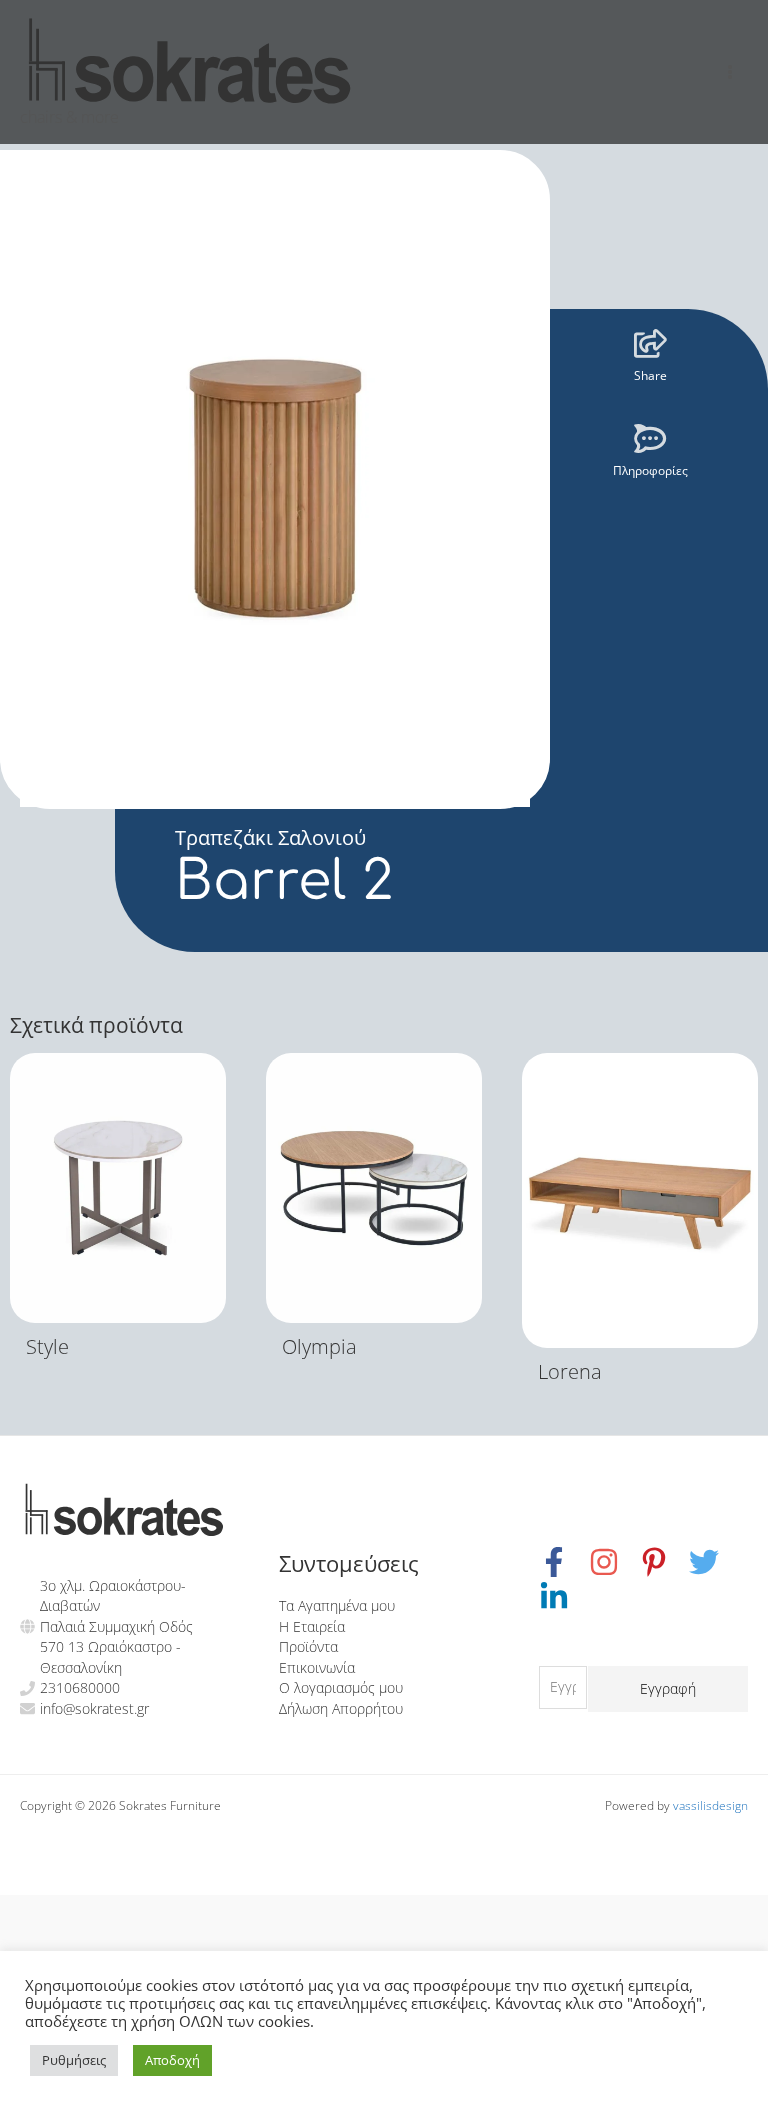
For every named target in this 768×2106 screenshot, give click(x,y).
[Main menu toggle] (730, 71)
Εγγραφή (668, 1688)
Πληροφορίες (650, 470)
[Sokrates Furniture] (190, 60)
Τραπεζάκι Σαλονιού (270, 837)
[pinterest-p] (664, 1562)
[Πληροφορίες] (650, 438)
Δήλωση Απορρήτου (341, 1708)
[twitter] (714, 1562)
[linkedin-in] (556, 1597)
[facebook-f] (564, 1562)
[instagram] (614, 1562)
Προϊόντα (308, 1646)
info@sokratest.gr (94, 1708)
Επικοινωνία (317, 1667)
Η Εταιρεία (312, 1626)
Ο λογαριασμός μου (341, 1687)
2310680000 (80, 1687)
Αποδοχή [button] (172, 2060)
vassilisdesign (710, 1805)
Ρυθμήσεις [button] (74, 2060)
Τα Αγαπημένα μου (337, 1605)
